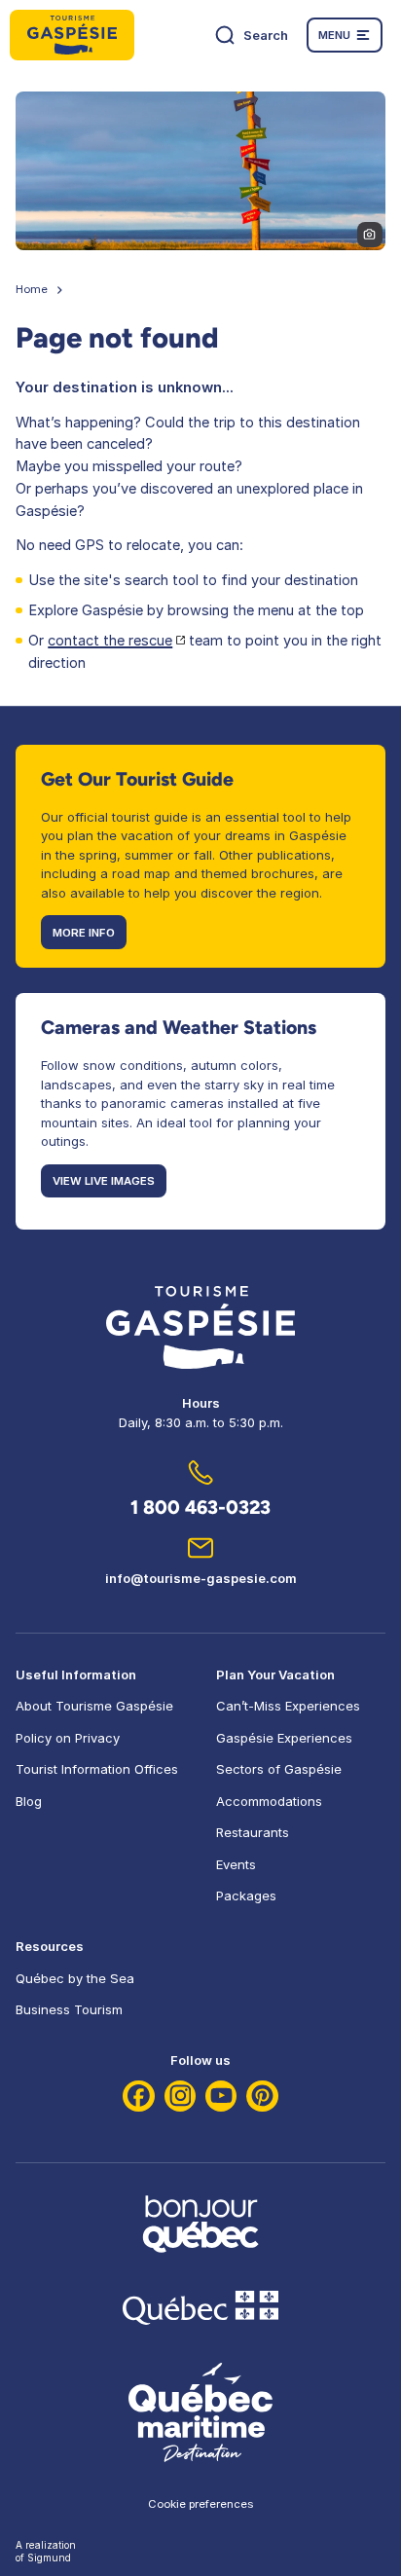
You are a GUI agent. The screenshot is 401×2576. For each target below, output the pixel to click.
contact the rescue (110, 641)
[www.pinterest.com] (262, 2097)
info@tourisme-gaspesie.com (201, 1578)
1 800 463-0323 (200, 1507)
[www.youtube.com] (221, 2097)
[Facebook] (139, 2097)
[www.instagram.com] (181, 2097)
